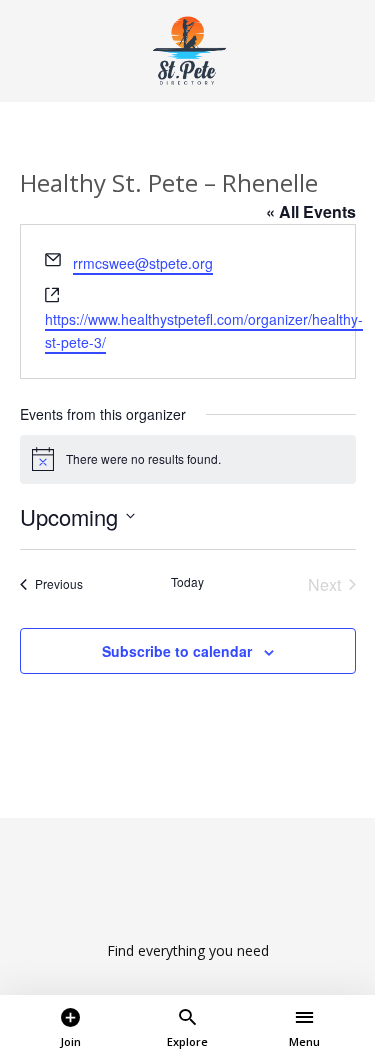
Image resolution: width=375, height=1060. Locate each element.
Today (187, 582)
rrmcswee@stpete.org (143, 263)
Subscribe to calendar (177, 651)
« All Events (311, 211)
